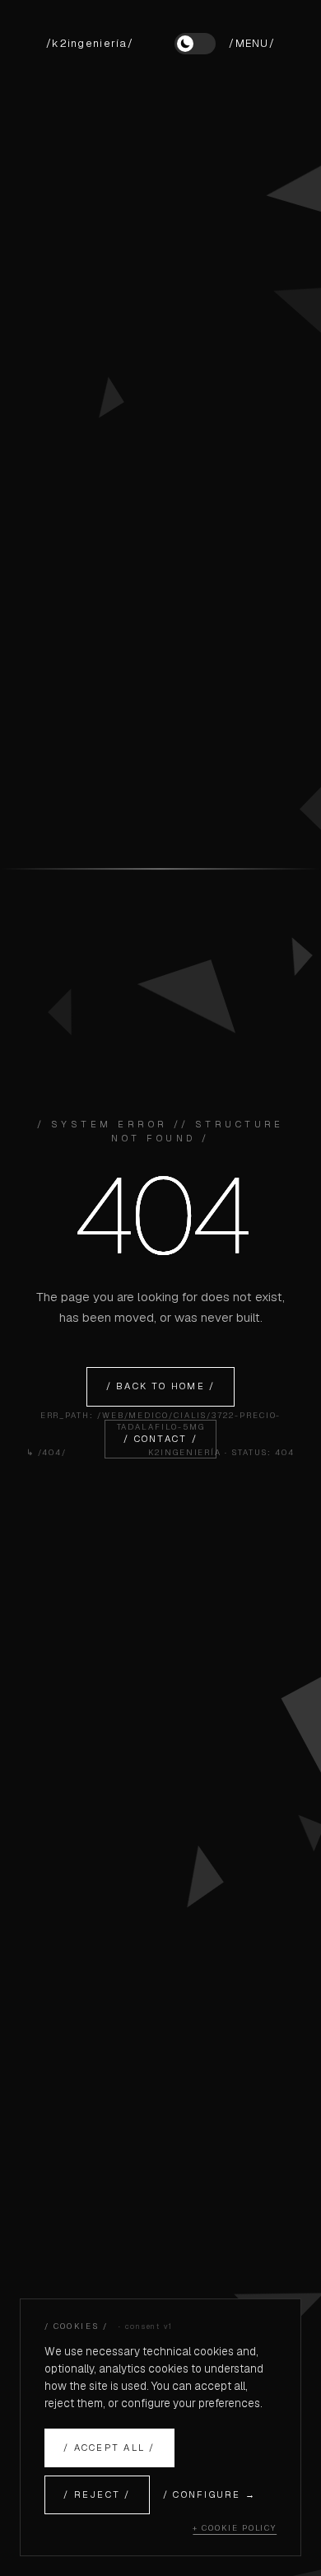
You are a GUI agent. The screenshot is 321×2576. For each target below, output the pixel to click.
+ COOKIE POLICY (235, 2528)
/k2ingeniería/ (90, 43)
